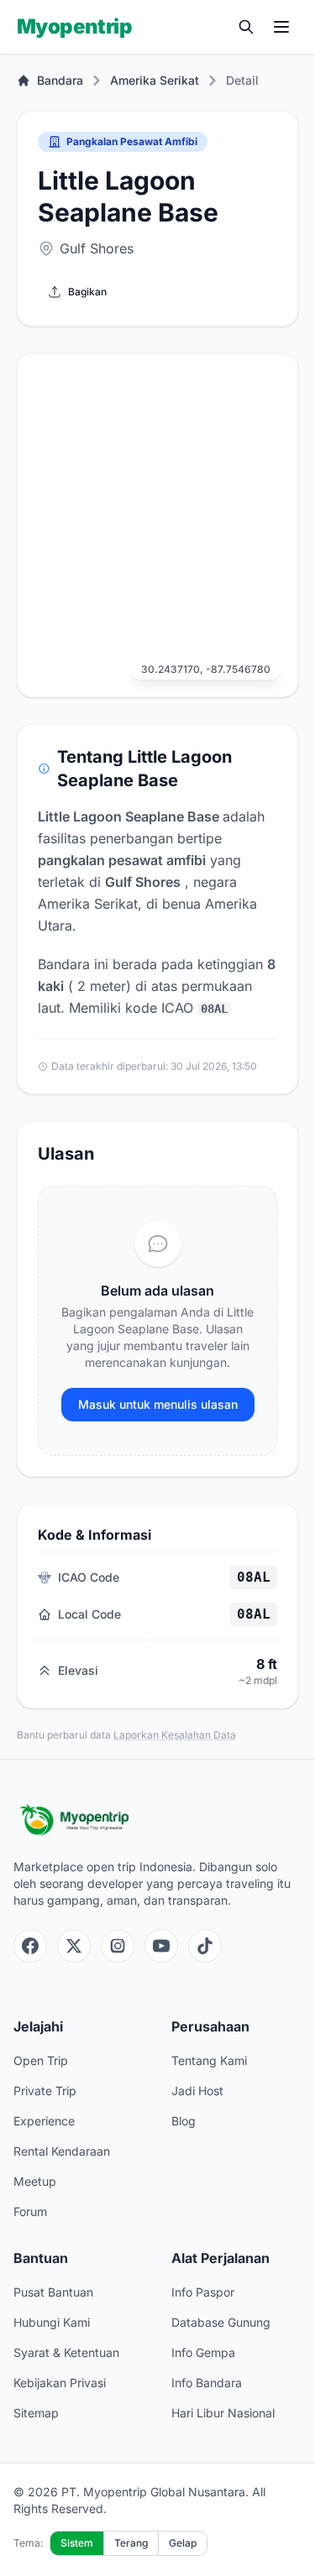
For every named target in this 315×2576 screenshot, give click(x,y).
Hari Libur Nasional (223, 2413)
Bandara (60, 80)
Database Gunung (221, 2322)
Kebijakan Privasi (60, 2383)
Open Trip (41, 2060)
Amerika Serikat (155, 80)
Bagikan (87, 292)
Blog (184, 2121)
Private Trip (45, 2091)
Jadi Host (197, 2091)
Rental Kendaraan (62, 2151)
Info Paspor (203, 2292)
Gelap (183, 2543)
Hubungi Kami (52, 2322)
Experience (44, 2121)
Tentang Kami (209, 2060)
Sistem (77, 2543)
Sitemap (36, 2413)
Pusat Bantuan (53, 2292)
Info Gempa (203, 2352)
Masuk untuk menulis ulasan (158, 1404)
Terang (131, 2543)
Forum (30, 2211)
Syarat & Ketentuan (66, 2352)
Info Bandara (207, 2383)
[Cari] (246, 27)
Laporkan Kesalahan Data (175, 1735)
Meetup (35, 2181)
